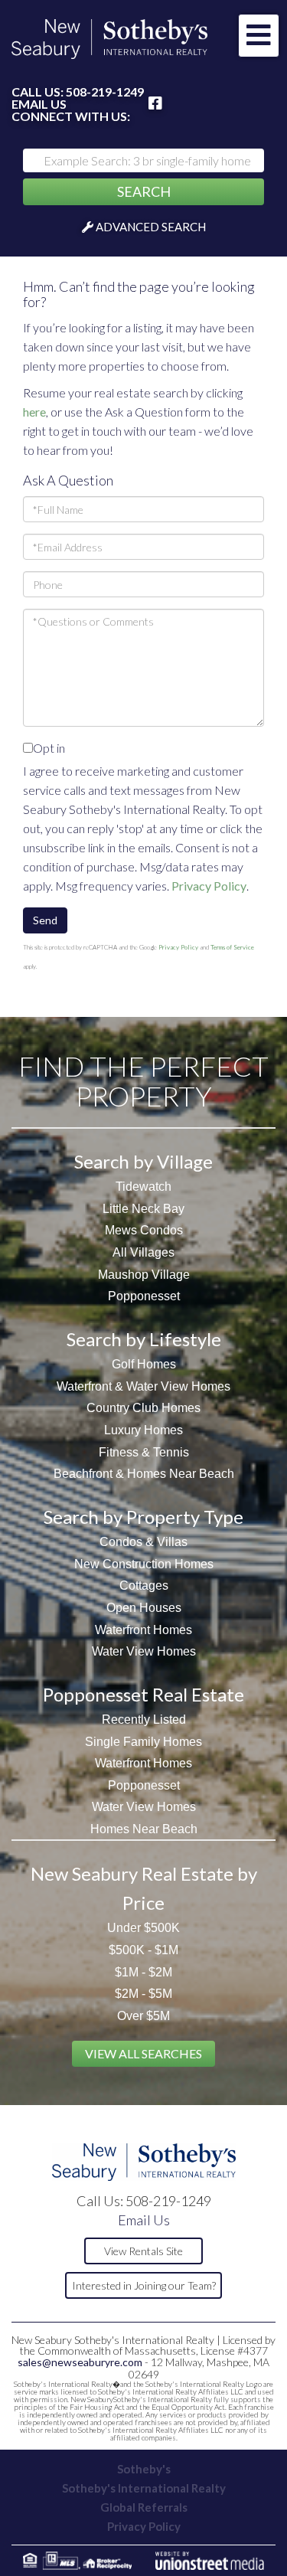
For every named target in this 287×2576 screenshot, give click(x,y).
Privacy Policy (209, 886)
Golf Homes (144, 1364)
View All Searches (143, 2053)
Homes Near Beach (144, 1829)
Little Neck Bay (143, 1209)
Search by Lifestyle (144, 1339)
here (34, 412)
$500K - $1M (143, 1950)
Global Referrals (144, 2507)
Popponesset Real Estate (143, 1694)
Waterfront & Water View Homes (143, 1386)
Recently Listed (144, 1720)
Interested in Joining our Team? (144, 2285)
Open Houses (144, 1608)
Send (45, 920)
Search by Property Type (143, 1517)
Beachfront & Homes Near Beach (144, 1474)
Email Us (39, 104)
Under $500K (143, 1928)
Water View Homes (144, 1651)
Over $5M (143, 2016)
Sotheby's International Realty (144, 2488)
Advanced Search (151, 227)
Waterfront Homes (143, 1630)
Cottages (144, 1585)
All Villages (143, 1252)
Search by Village (143, 1161)
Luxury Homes (143, 1430)
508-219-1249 (105, 92)
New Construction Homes (144, 1564)
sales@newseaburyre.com (80, 2362)
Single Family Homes (143, 1742)
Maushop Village (144, 1275)
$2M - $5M (143, 1994)
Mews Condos (144, 1230)
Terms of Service (232, 947)
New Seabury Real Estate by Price (144, 1888)
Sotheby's (144, 2469)
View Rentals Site (143, 2251)
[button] (143, 192)
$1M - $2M (143, 1972)
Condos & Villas (143, 1542)
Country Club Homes (143, 1408)
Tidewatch (143, 1187)
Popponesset (144, 1296)
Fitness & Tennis (144, 1452)
